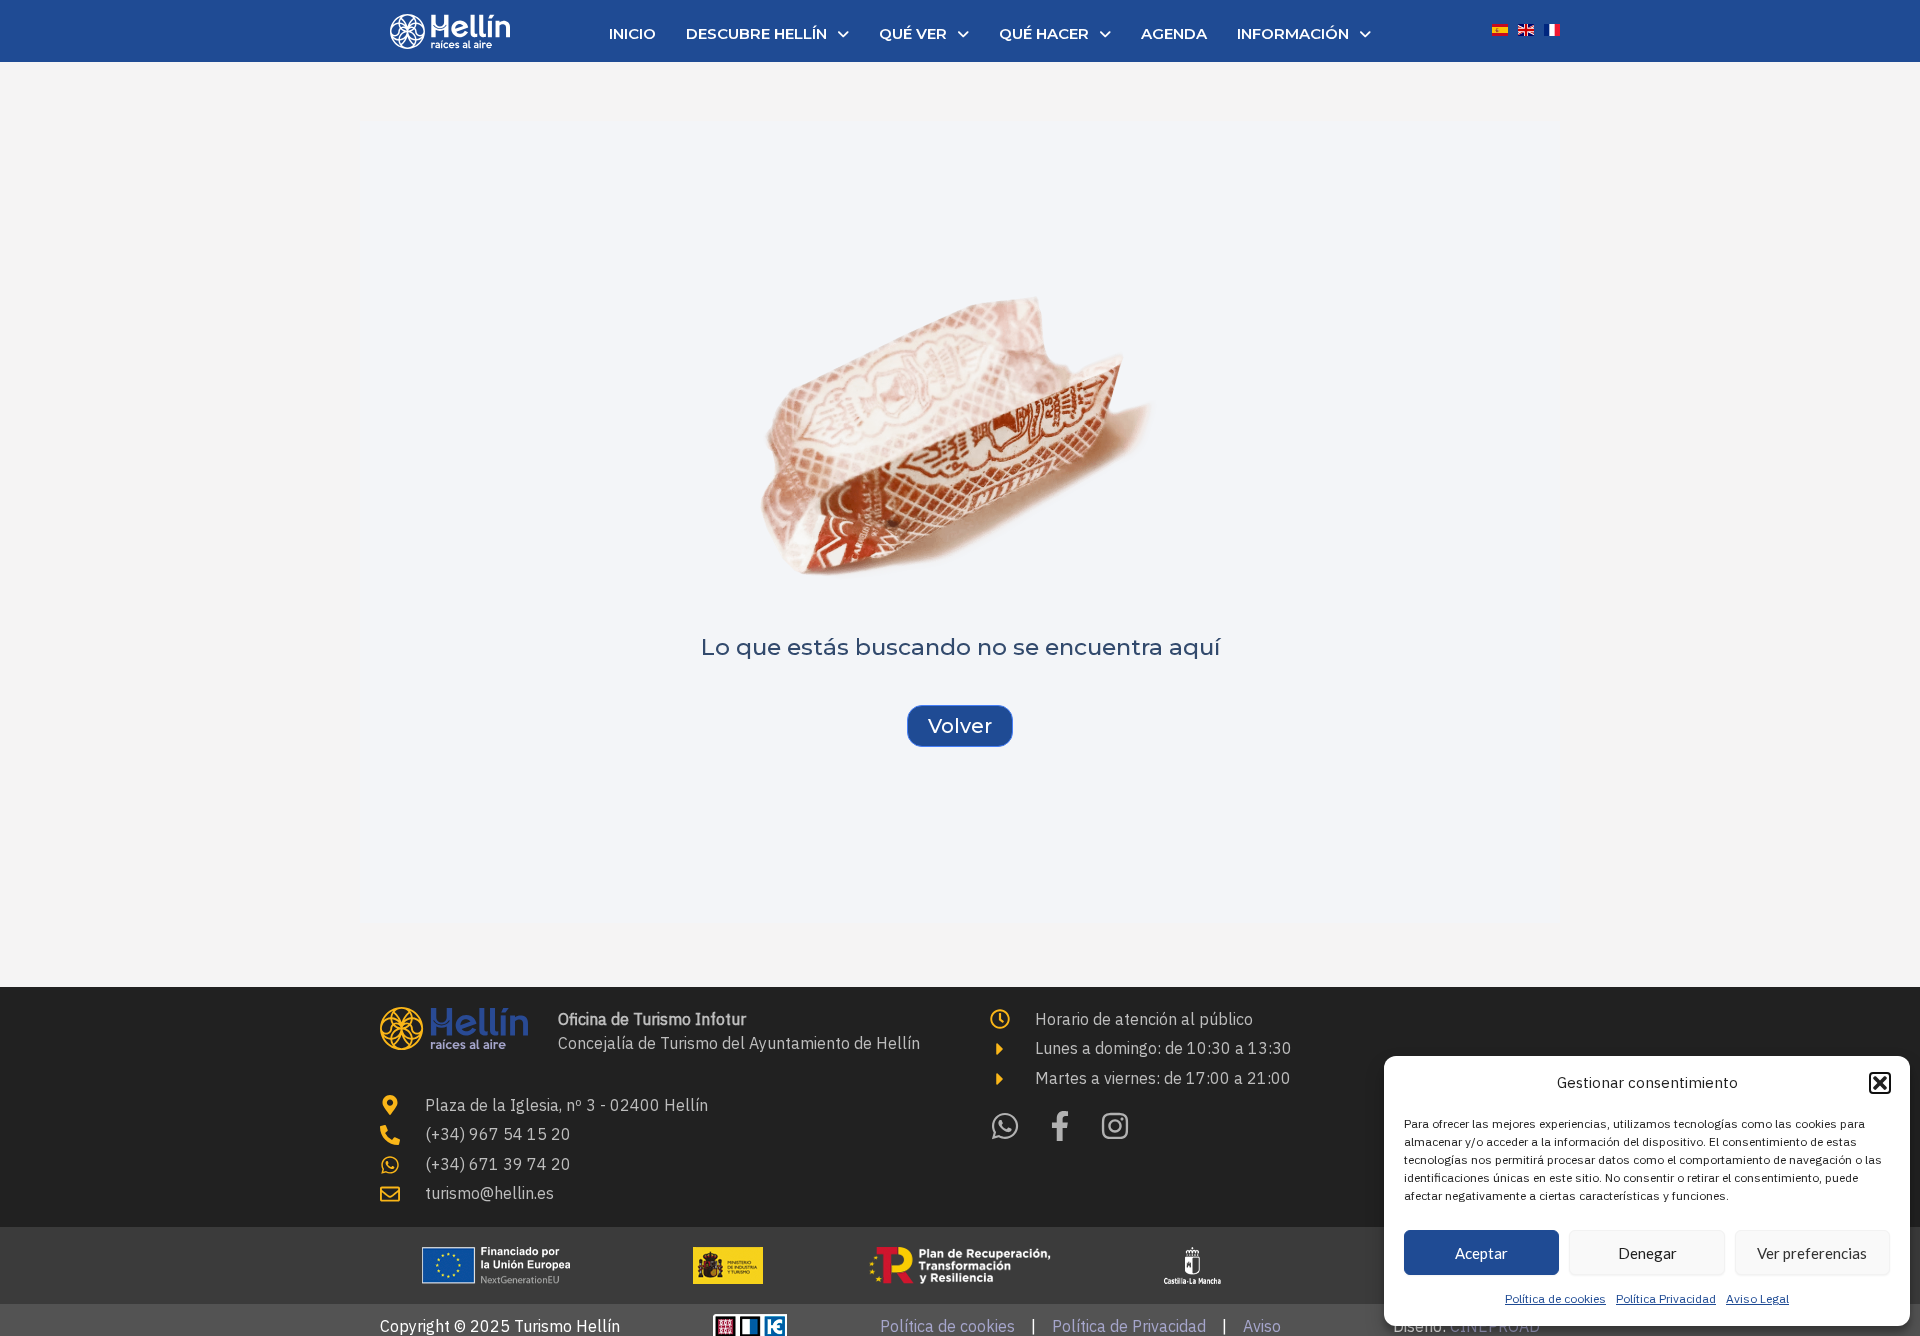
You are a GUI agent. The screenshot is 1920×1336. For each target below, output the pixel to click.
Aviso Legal (1757, 1298)
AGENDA (1174, 33)
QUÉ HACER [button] (1044, 33)
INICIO (632, 33)
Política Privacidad (1666, 1298)
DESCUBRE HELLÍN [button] (756, 33)
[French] (1552, 28)
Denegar (1647, 1253)
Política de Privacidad (1129, 1326)
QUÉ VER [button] (913, 33)
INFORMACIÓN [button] (1293, 33)
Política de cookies (1555, 1298)
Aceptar (1481, 1253)
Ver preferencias (1812, 1253)
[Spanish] (1500, 28)
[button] (1880, 1083)
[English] (1526, 28)
